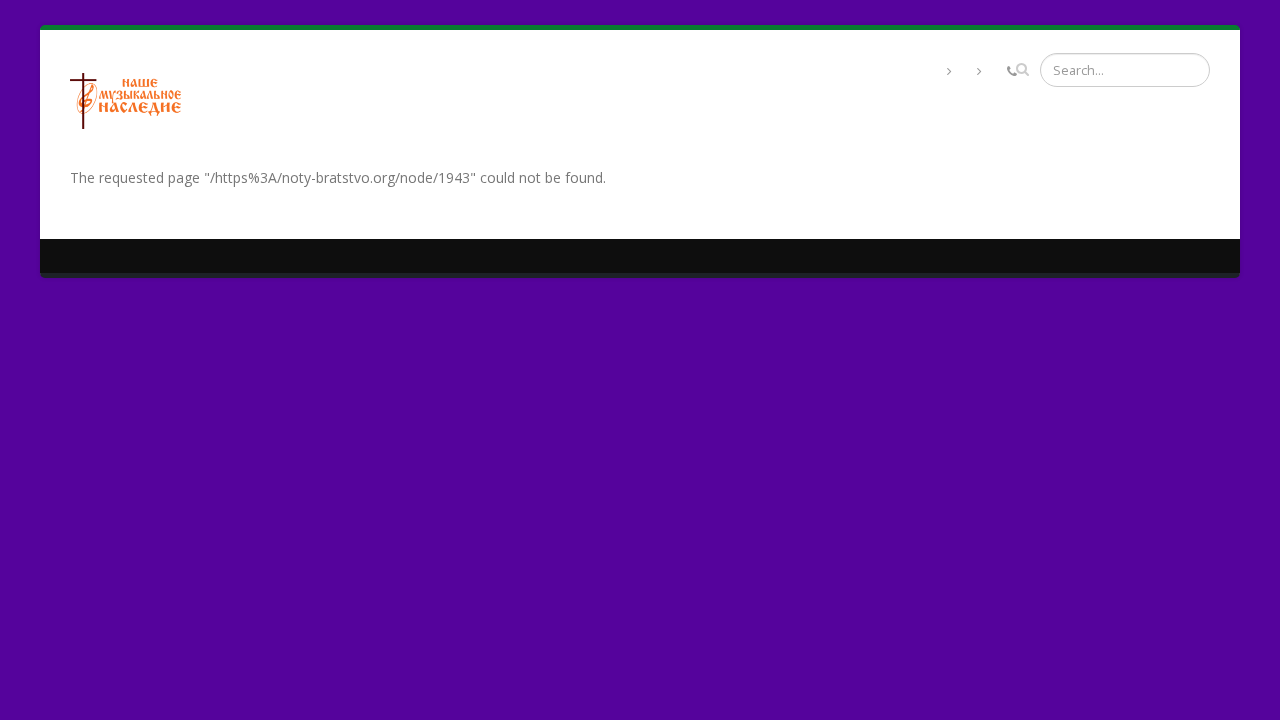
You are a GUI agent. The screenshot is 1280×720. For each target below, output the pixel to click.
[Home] (133, 98)
